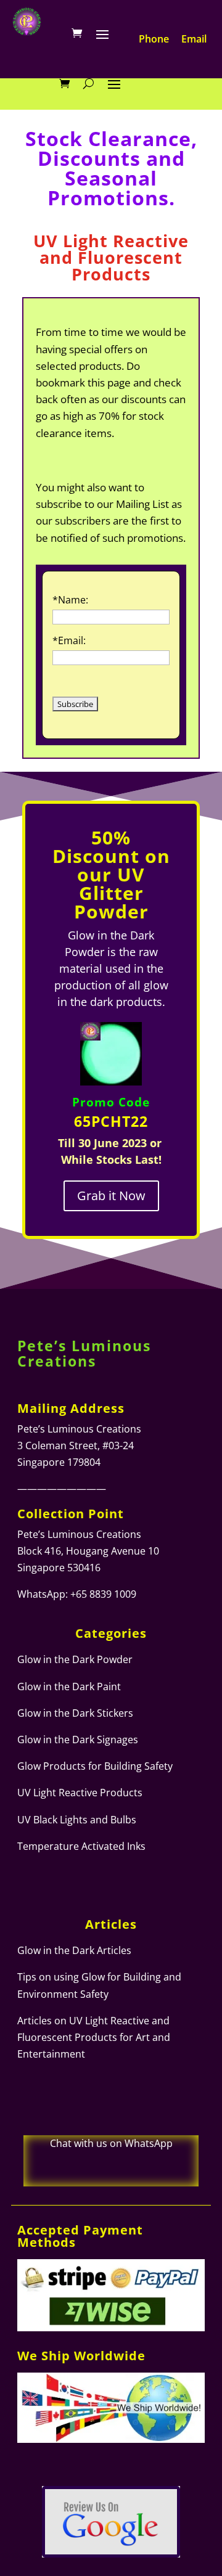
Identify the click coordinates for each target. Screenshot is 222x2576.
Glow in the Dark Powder (75, 1659)
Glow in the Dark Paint (69, 1687)
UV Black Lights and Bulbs (77, 1820)
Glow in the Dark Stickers (75, 1713)
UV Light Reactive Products (80, 1793)
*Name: (70, 600)
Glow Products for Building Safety (95, 1766)
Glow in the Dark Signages (78, 1740)
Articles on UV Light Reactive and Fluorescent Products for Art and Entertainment (94, 2037)
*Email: (69, 640)
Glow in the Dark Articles (74, 1950)
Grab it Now (111, 1196)
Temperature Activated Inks (81, 1846)
